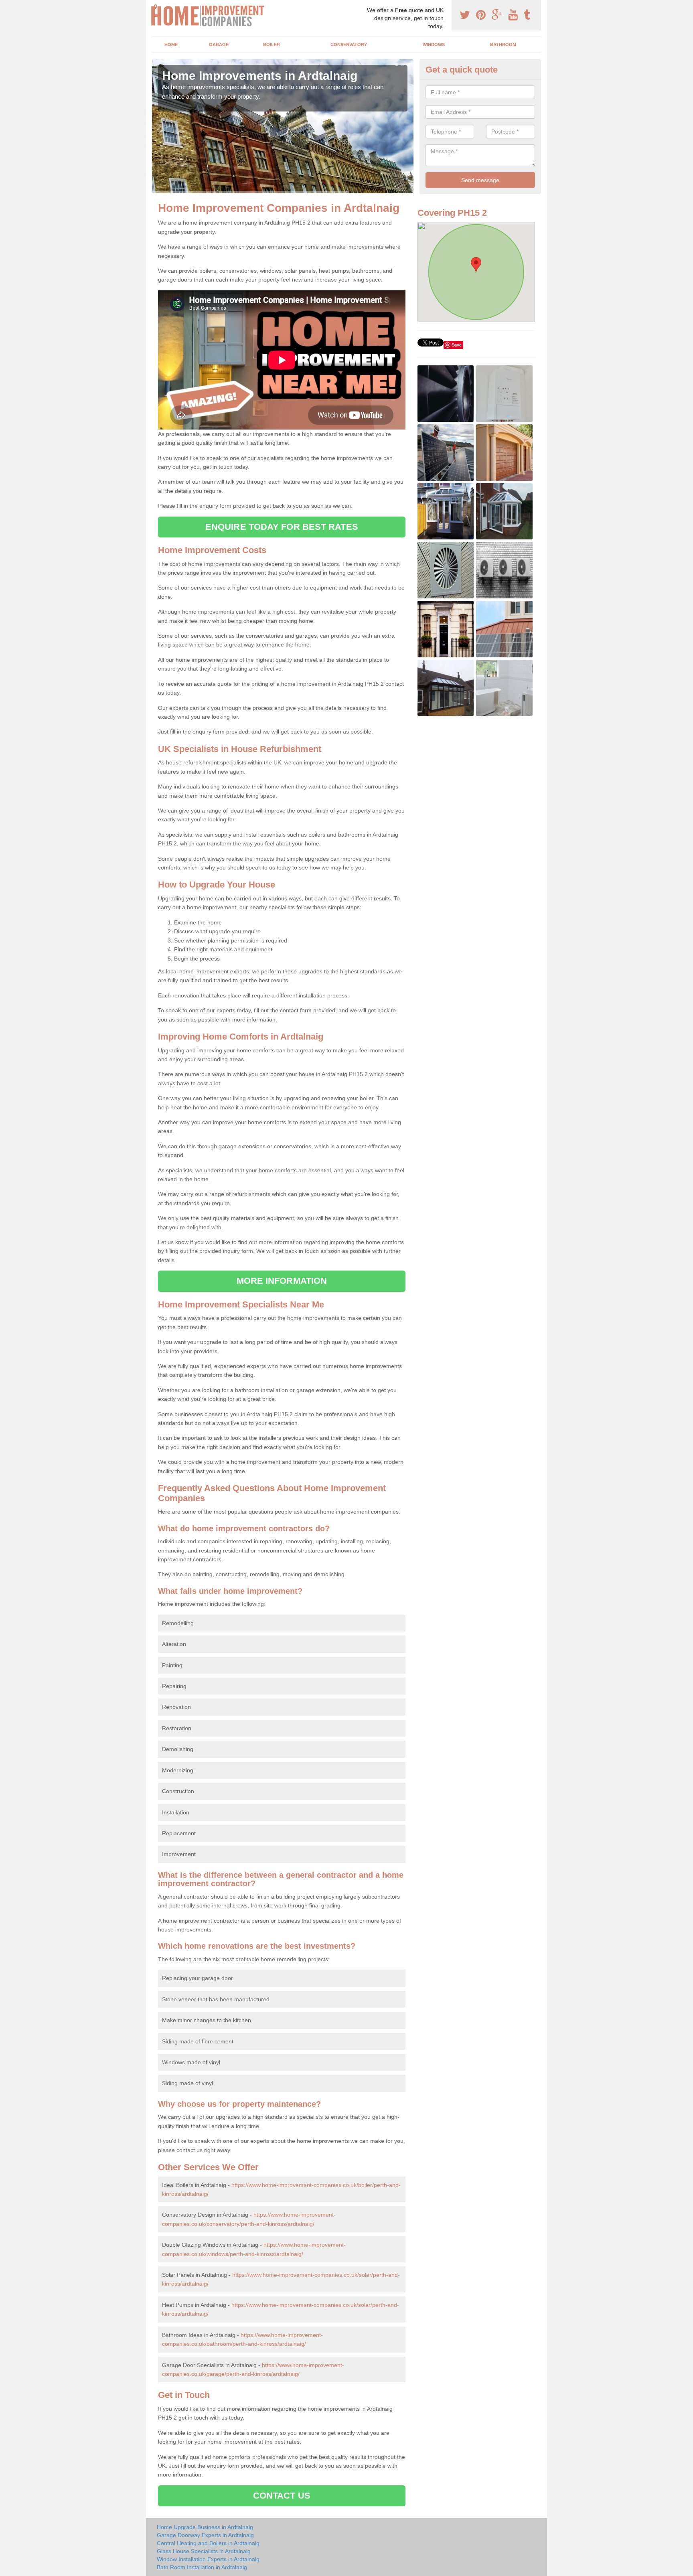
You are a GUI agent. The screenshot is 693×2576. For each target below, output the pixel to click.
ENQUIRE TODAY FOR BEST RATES (282, 527)
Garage (219, 45)
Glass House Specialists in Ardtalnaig (204, 2551)
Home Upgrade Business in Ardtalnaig (205, 2527)
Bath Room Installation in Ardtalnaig (202, 2567)
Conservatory (349, 45)
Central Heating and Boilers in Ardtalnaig (208, 2543)
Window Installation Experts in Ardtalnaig (208, 2559)
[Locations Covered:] (156, 7)
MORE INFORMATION (282, 1281)
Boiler (272, 45)
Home (171, 45)
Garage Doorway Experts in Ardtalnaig (205, 2535)
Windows (434, 45)
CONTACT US (282, 2496)
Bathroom (503, 45)
